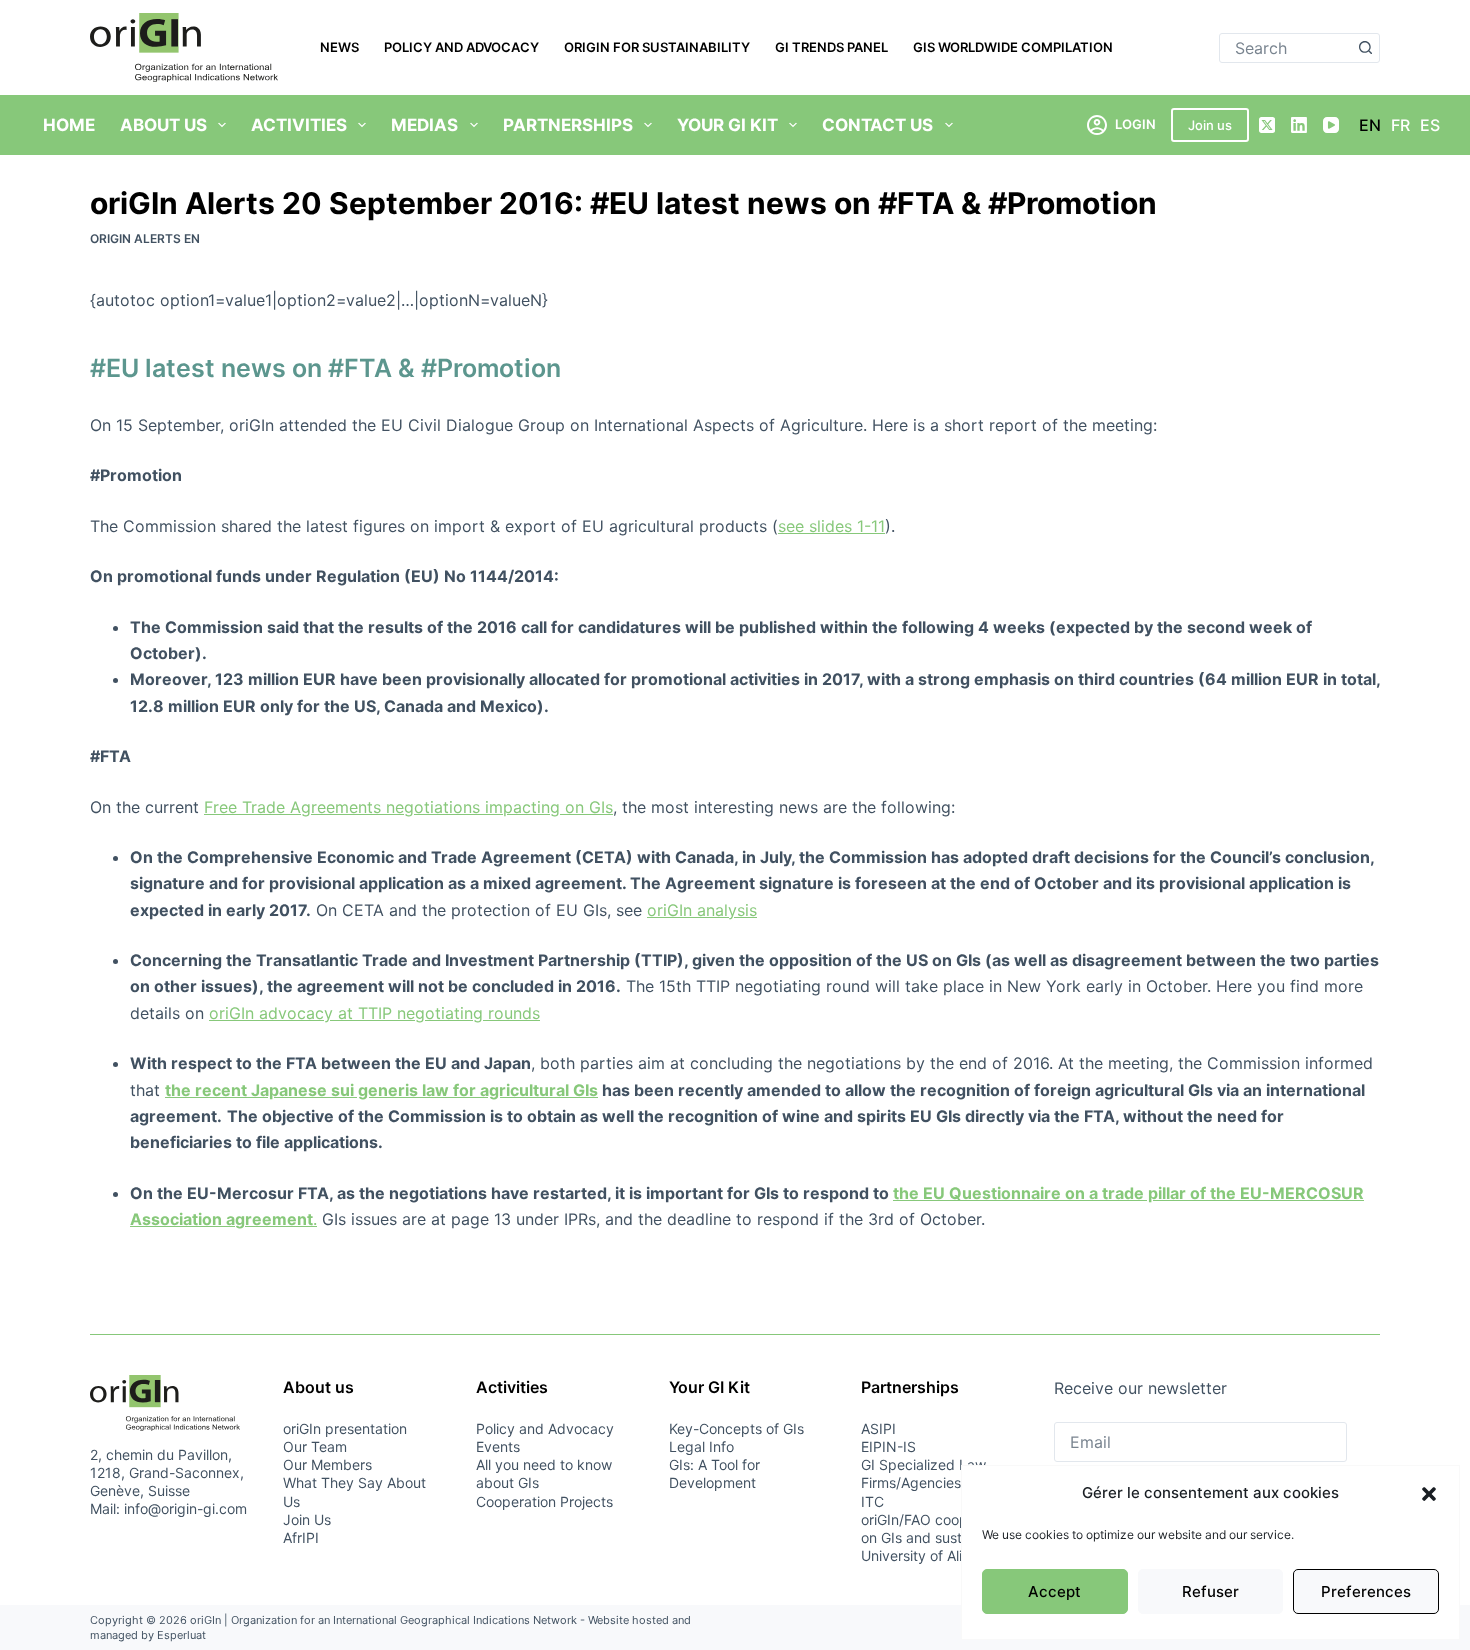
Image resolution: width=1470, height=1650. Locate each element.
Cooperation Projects (544, 1501)
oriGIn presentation (345, 1428)
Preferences (1366, 1591)
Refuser (1210, 1591)
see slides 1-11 (831, 526)
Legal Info (701, 1446)
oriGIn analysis (702, 910)
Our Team (315, 1446)
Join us (1210, 125)
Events (498, 1446)
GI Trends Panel (831, 47)
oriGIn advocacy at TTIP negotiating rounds (374, 1013)
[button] (1429, 1494)
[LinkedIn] (1299, 125)
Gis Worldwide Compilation (1013, 47)
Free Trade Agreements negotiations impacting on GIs (408, 807)
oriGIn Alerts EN (145, 238)
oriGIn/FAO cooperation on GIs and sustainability (940, 1528)
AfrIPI (301, 1537)
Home (69, 125)
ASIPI (878, 1428)
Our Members (327, 1464)
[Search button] (1365, 48)
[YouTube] (1331, 125)
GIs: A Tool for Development (714, 1473)
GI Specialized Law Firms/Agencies (923, 1473)
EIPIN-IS (888, 1446)
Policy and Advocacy (461, 47)
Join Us (307, 1519)
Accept (1054, 1591)
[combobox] (1285, 48)
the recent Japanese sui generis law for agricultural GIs (381, 1090)
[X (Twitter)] (1267, 125)
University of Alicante (930, 1555)
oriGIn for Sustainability (657, 47)
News (339, 47)
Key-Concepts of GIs (736, 1428)
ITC (872, 1501)
